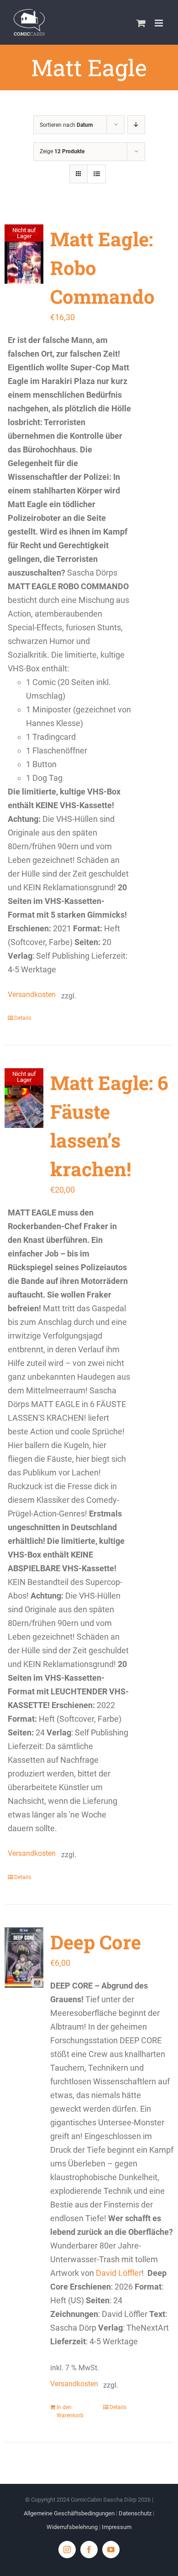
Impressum (117, 2527)
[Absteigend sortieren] (136, 125)
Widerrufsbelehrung (72, 2527)
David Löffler (119, 2273)
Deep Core (96, 1942)
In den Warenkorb (70, 2411)
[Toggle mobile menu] (160, 23)
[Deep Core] (24, 1958)
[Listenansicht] (97, 174)
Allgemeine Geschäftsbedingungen (69, 2513)
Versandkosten (30, 995)
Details (23, 1018)
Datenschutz (135, 2513)
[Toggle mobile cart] (141, 23)
